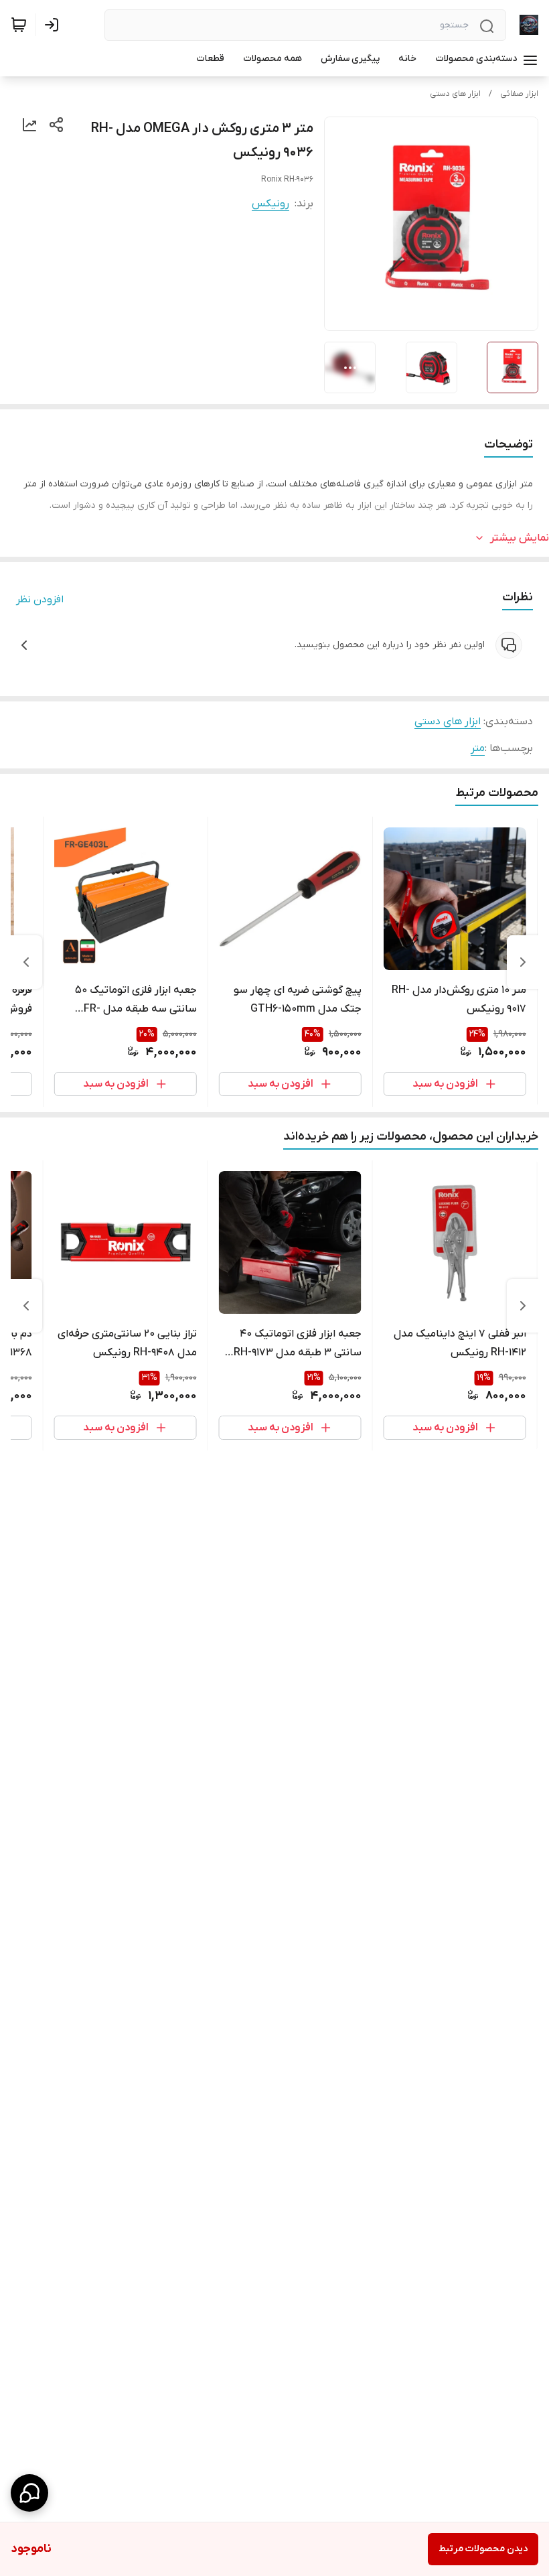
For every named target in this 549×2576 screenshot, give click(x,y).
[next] (26, 962)
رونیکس (270, 204)
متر (478, 748)
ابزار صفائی (519, 94)
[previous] (523, 962)
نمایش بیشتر (520, 538)
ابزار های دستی (455, 94)
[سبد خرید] (19, 25)
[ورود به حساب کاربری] (54, 25)
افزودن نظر (40, 600)
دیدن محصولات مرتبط (483, 2549)
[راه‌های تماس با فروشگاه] (29, 2493)
